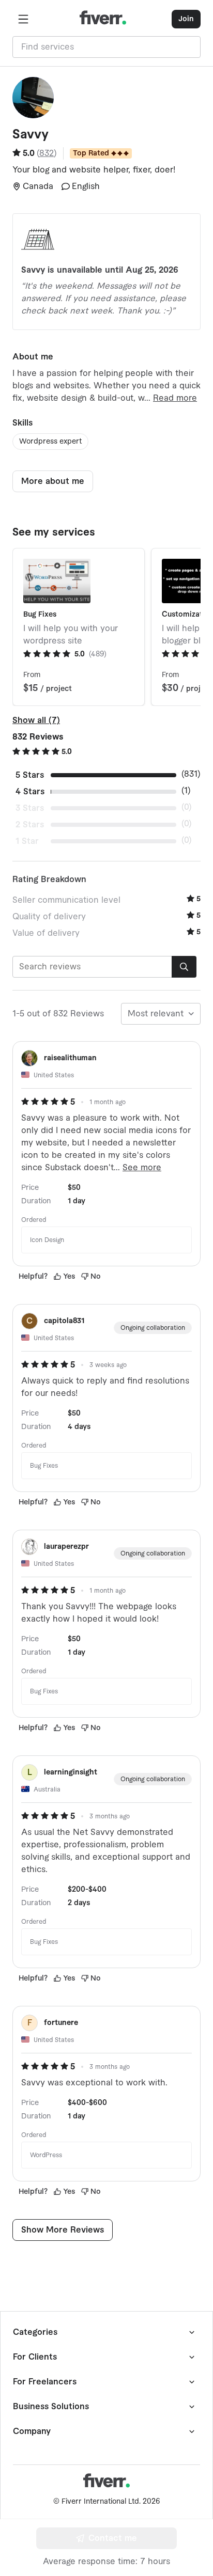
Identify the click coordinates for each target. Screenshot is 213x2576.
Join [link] (186, 19)
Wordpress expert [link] (50, 442)
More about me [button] (53, 481)
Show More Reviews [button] (63, 2230)
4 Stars (30, 792)
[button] (23, 19)
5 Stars (30, 775)
